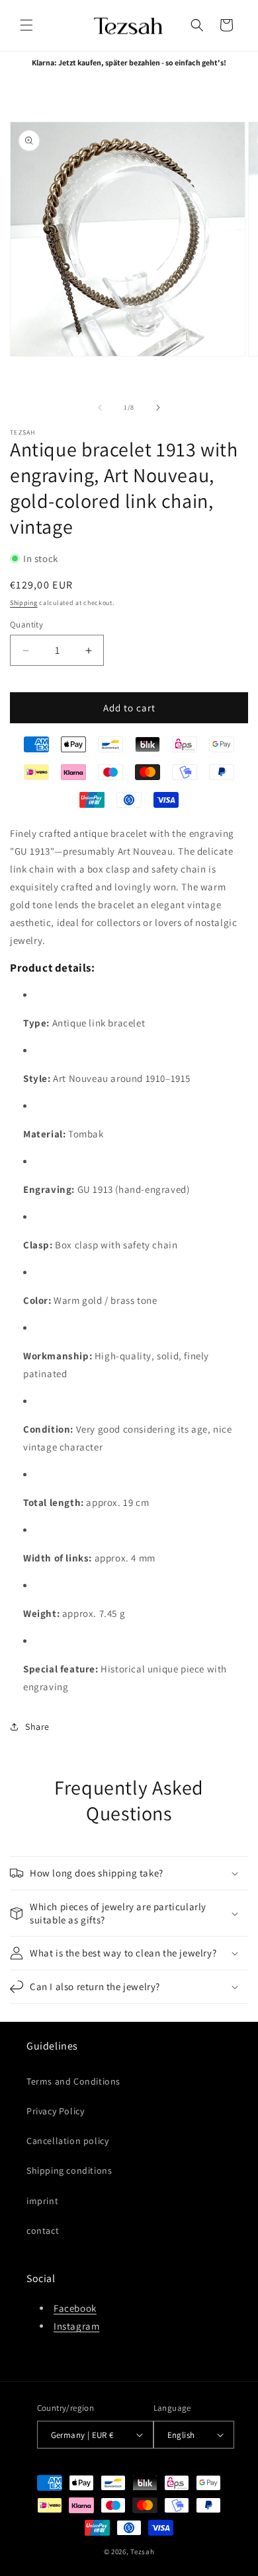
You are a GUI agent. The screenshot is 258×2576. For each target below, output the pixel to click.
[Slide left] (100, 408)
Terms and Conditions (73, 2081)
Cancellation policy (67, 2141)
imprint (42, 2201)
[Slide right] (158, 408)
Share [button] (37, 1727)
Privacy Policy (55, 2111)
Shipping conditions (69, 2170)
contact (43, 2231)
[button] (26, 25)
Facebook (75, 2308)
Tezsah (142, 2552)
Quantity (26, 625)
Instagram (76, 2326)
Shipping (24, 603)
